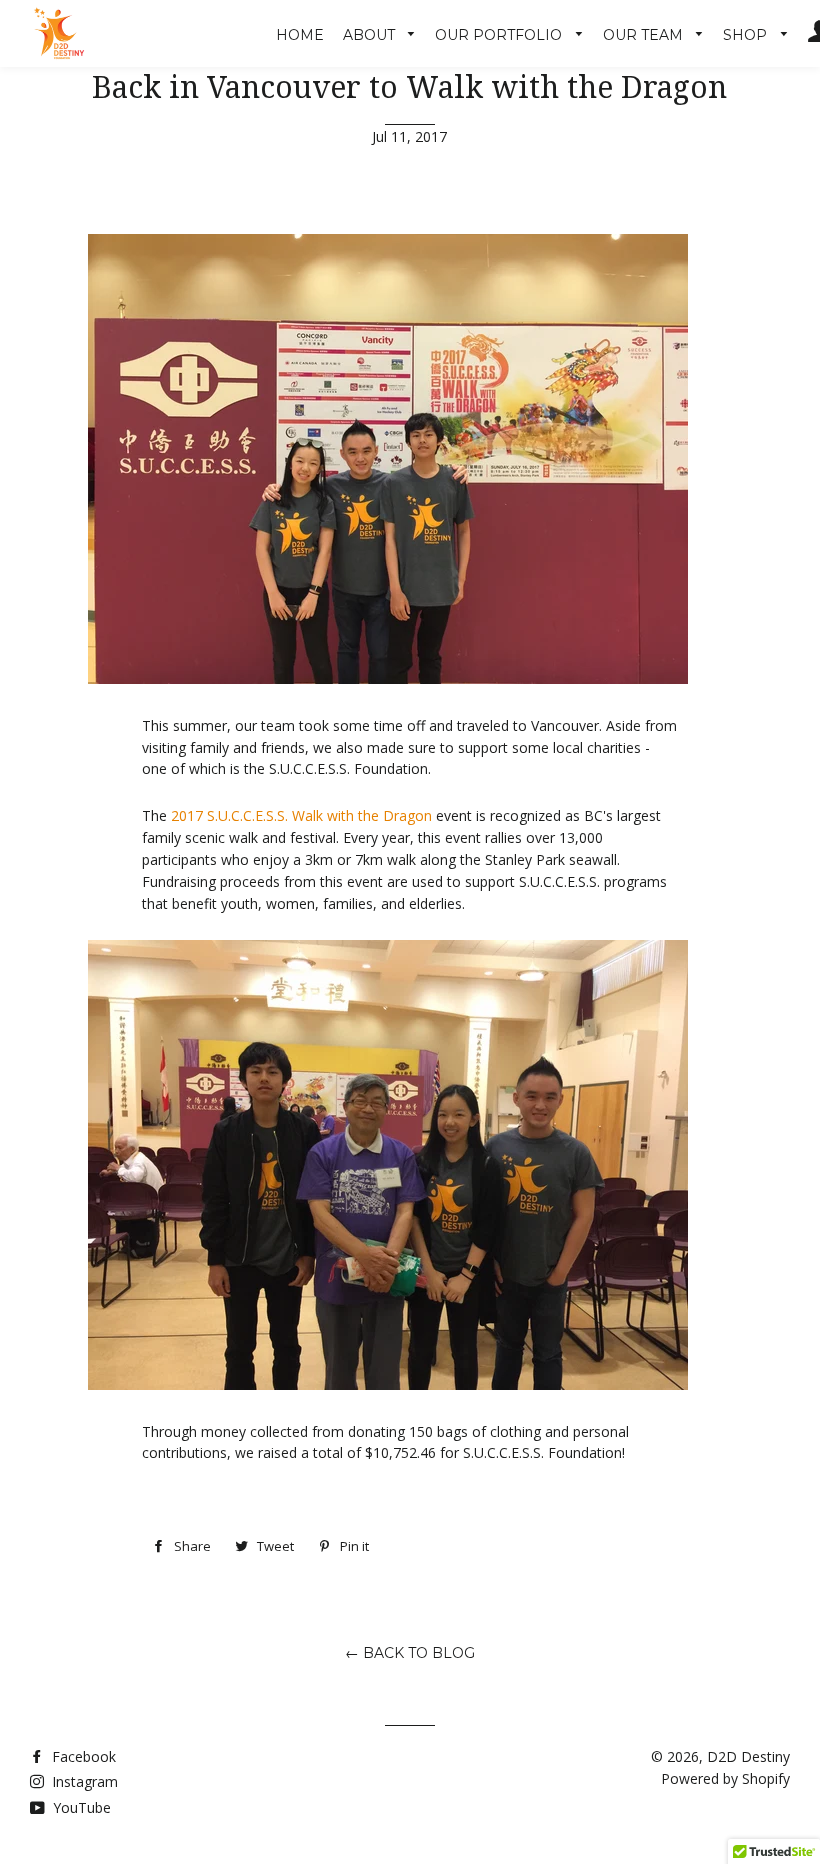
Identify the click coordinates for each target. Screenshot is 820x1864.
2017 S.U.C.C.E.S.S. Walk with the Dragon (301, 815)
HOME (300, 35)
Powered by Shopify (725, 1778)
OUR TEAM (645, 35)
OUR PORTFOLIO (500, 35)
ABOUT (371, 35)
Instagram (83, 1781)
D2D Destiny (748, 1756)
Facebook (82, 1756)
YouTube (80, 1807)
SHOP (747, 35)
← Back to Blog (410, 1653)
